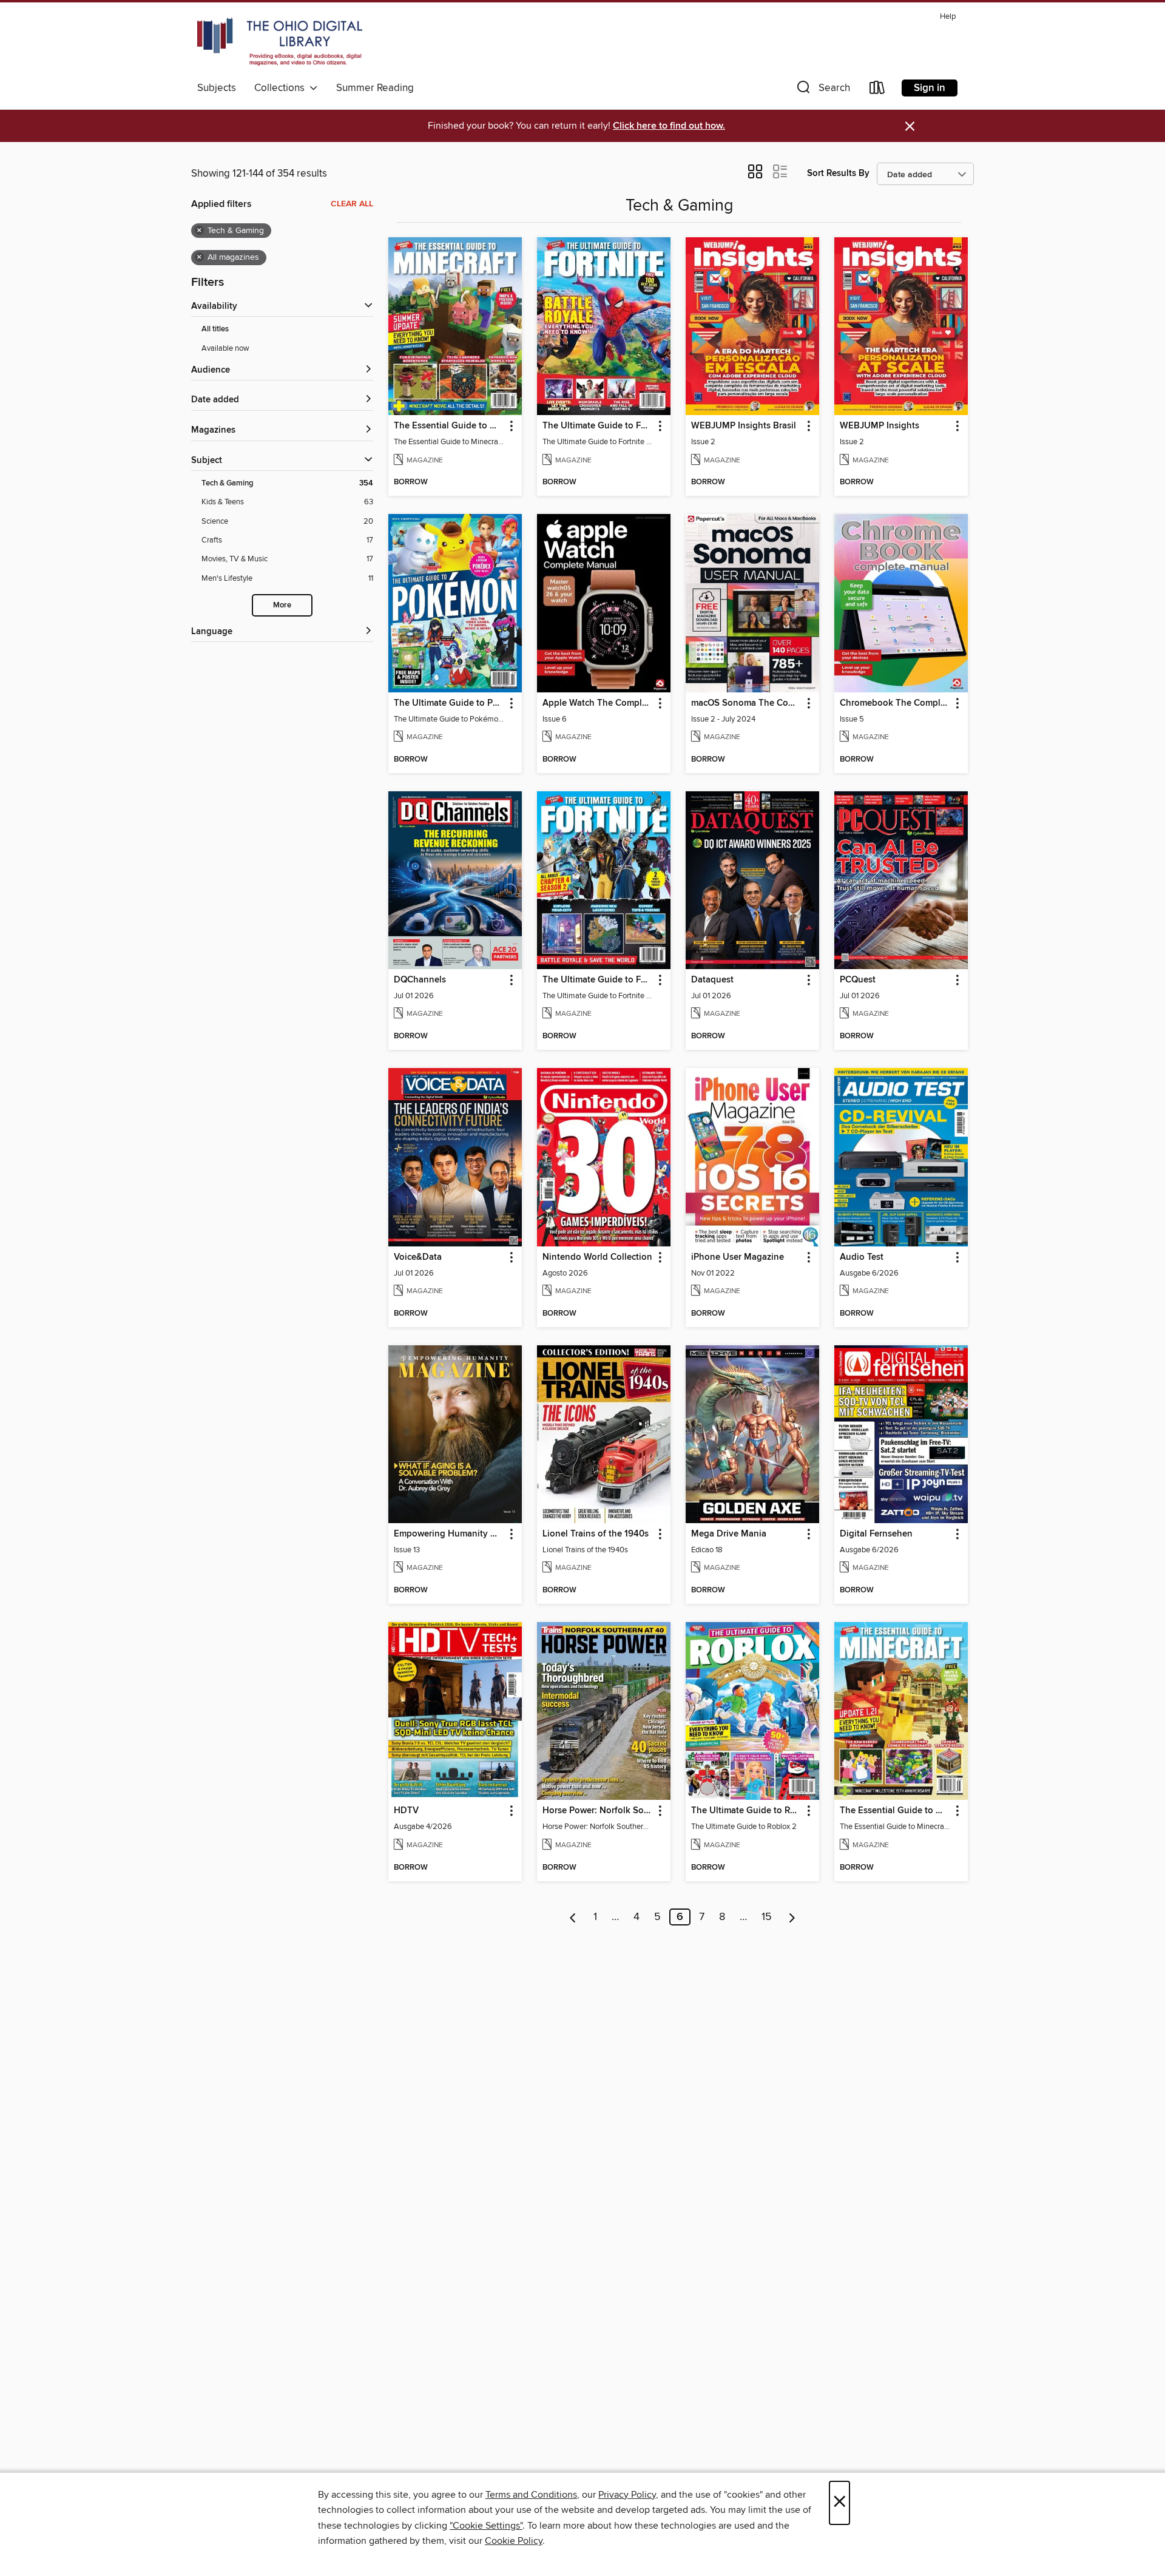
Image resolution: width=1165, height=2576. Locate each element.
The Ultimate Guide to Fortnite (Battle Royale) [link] (598, 426)
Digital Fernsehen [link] (876, 1534)
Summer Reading (375, 88)
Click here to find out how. (669, 126)
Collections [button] (282, 88)
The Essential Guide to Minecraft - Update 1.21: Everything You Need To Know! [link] (895, 1811)
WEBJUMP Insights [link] (880, 426)
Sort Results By (838, 173)
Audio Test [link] (862, 1257)
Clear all (352, 204)
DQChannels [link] (420, 980)
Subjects (217, 88)
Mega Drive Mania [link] (729, 1534)
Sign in (930, 88)
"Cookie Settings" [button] (486, 2526)
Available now (225, 348)
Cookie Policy (514, 2541)
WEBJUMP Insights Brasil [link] (744, 426)
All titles (215, 329)
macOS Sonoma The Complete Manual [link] (747, 703)
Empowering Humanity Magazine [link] (449, 1534)
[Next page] (792, 1917)
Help (948, 17)
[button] (822, 90)
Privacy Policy (627, 2495)
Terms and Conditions (531, 2495)
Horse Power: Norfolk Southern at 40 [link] (598, 1811)
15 (767, 1917)
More (282, 605)
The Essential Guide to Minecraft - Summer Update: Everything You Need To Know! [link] (449, 426)
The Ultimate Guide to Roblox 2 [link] (747, 1811)
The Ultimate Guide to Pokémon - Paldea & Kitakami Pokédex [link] (449, 703)
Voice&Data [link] (418, 1257)
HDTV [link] (406, 1811)
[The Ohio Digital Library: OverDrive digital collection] (280, 42)
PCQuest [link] (858, 980)
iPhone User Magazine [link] (738, 1257)
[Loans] (877, 90)
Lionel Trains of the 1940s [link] (596, 1534)
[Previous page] (573, 1917)
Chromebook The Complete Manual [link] (895, 703)
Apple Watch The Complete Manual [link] (598, 703)
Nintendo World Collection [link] (597, 1257)
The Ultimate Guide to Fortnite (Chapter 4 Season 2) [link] (598, 980)
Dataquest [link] (712, 980)
